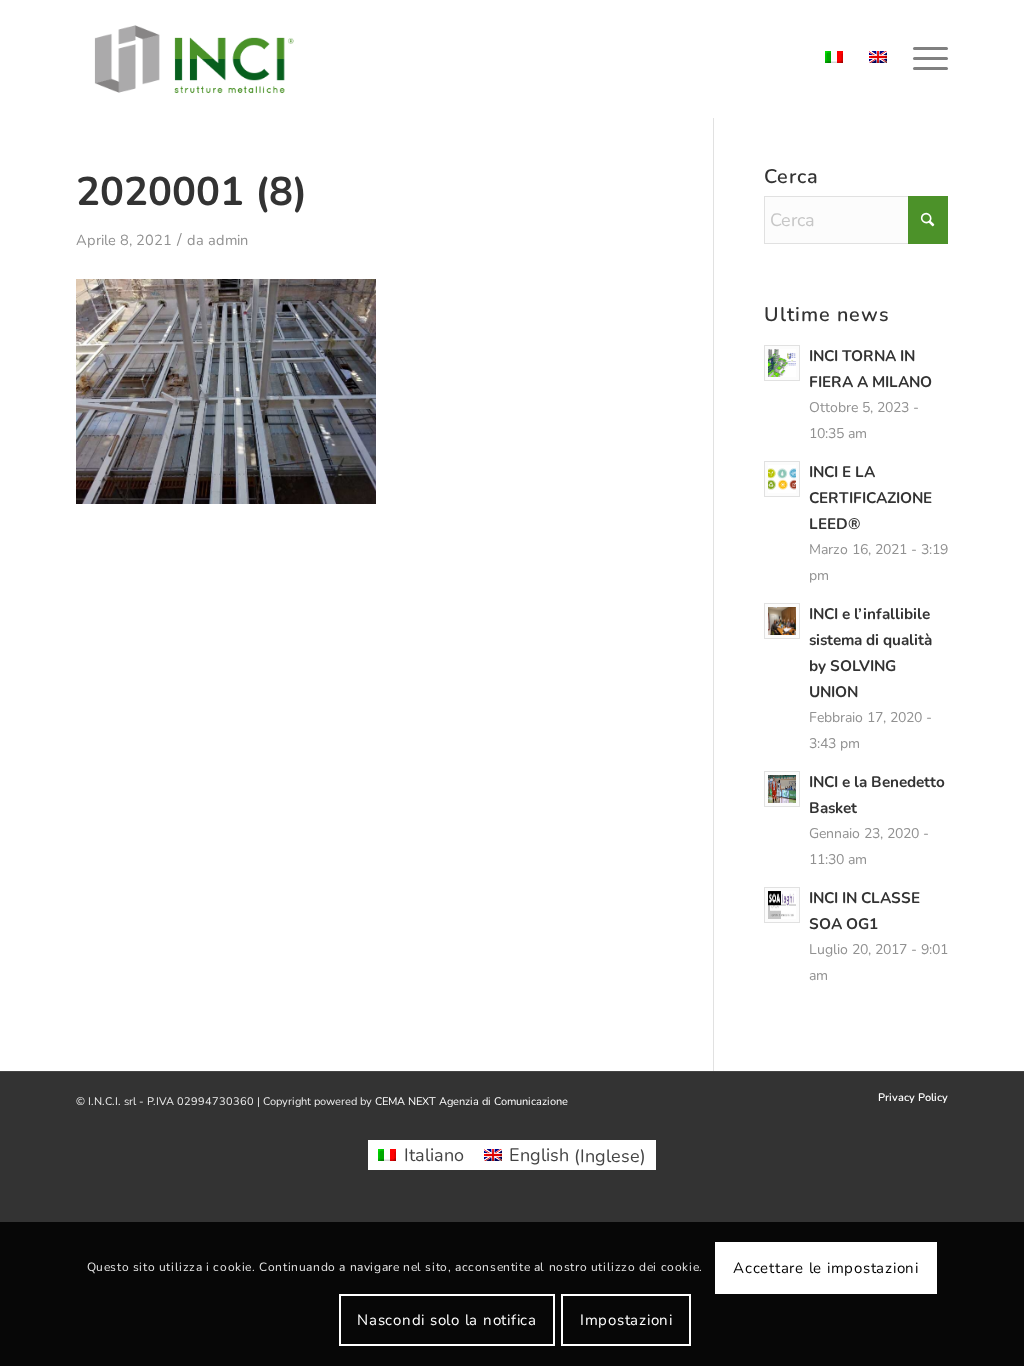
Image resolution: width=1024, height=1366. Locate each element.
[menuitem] (924, 59)
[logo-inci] (194, 59)
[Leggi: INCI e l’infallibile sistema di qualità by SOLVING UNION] (782, 621)
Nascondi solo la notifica (447, 1320)
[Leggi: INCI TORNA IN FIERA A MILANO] (782, 363)
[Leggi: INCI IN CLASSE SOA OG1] (782, 905)
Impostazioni (626, 1320)
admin (228, 240)
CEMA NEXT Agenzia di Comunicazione (471, 1101)
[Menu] (924, 59)
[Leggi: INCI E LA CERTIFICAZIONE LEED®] (782, 479)
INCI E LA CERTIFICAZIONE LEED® (870, 498)
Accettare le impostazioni (826, 1268)
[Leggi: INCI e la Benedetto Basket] (782, 789)
